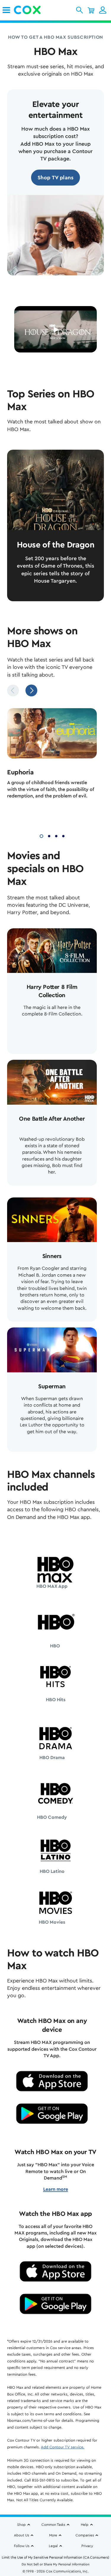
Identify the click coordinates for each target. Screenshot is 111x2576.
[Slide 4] (63, 835)
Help (85, 2525)
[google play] (52, 2114)
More (53, 2535)
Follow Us (22, 2546)
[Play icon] (56, 330)
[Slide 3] (56, 835)
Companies (85, 2535)
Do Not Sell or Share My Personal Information (55, 2564)
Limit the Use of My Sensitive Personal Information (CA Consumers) (55, 2557)
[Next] (31, 690)
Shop (21, 2525)
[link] (6, 10)
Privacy (87, 2546)
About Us (21, 2535)
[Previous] (13, 690)
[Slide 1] (41, 835)
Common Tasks (53, 2525)
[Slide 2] (49, 835)
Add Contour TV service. (63, 2447)
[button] (79, 10)
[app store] (52, 2081)
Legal (53, 2546)
